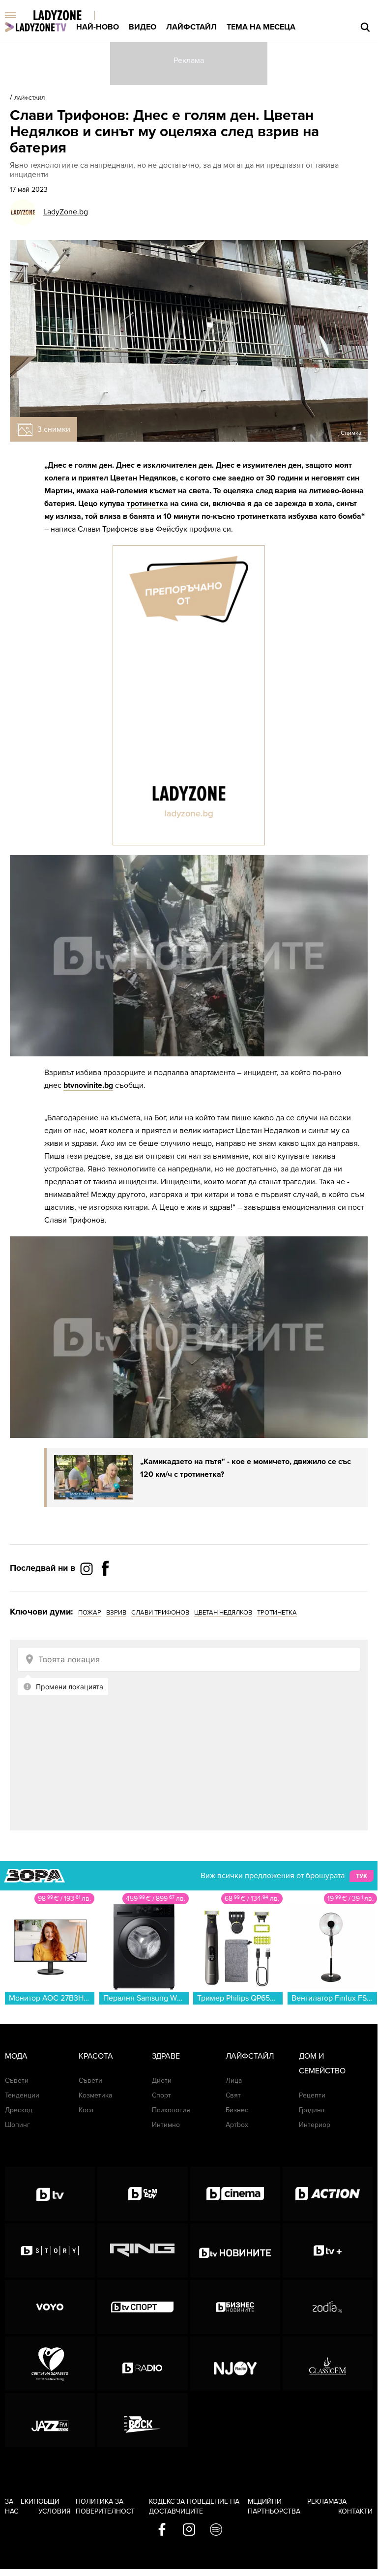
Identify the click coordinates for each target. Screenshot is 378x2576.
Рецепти (312, 2095)
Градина (312, 2110)
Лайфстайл (191, 27)
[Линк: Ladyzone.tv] (36, 27)
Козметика (95, 2095)
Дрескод (19, 2110)
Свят (233, 2095)
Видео (143, 27)
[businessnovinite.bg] (235, 2307)
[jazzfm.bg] (50, 2420)
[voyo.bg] (50, 2307)
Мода (16, 2056)
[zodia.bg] (328, 2307)
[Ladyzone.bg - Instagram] (87, 1568)
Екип (29, 2501)
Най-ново (98, 27)
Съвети (17, 2081)
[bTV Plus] (328, 2250)
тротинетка (147, 504)
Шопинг (17, 2125)
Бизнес (237, 2110)
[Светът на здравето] (50, 2364)
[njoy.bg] (235, 2364)
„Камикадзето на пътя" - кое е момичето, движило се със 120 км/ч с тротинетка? (246, 1468)
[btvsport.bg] (142, 2307)
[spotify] (216, 2530)
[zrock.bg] (142, 2420)
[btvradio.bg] (142, 2364)
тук (362, 1876)
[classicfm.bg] (328, 2364)
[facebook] (162, 2530)
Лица (234, 2081)
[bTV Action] (328, 2194)
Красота (96, 2056)
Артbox (237, 2125)
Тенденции (22, 2095)
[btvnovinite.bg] (235, 2250)
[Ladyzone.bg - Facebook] (105, 1590)
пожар (90, 1613)
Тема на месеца (261, 27)
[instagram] (189, 2530)
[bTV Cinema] (235, 2194)
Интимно (166, 2125)
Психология (171, 2110)
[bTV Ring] (142, 2250)
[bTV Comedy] (142, 2194)
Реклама (323, 2501)
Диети (162, 2081)
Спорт (161, 2095)
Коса (86, 2110)
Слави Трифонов (160, 1613)
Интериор (315, 2125)
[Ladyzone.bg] (68, 16)
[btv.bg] (50, 2194)
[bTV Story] (50, 2250)
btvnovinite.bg (88, 1085)
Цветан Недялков (223, 1613)
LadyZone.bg (66, 212)
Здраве (166, 2056)
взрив (116, 1613)
